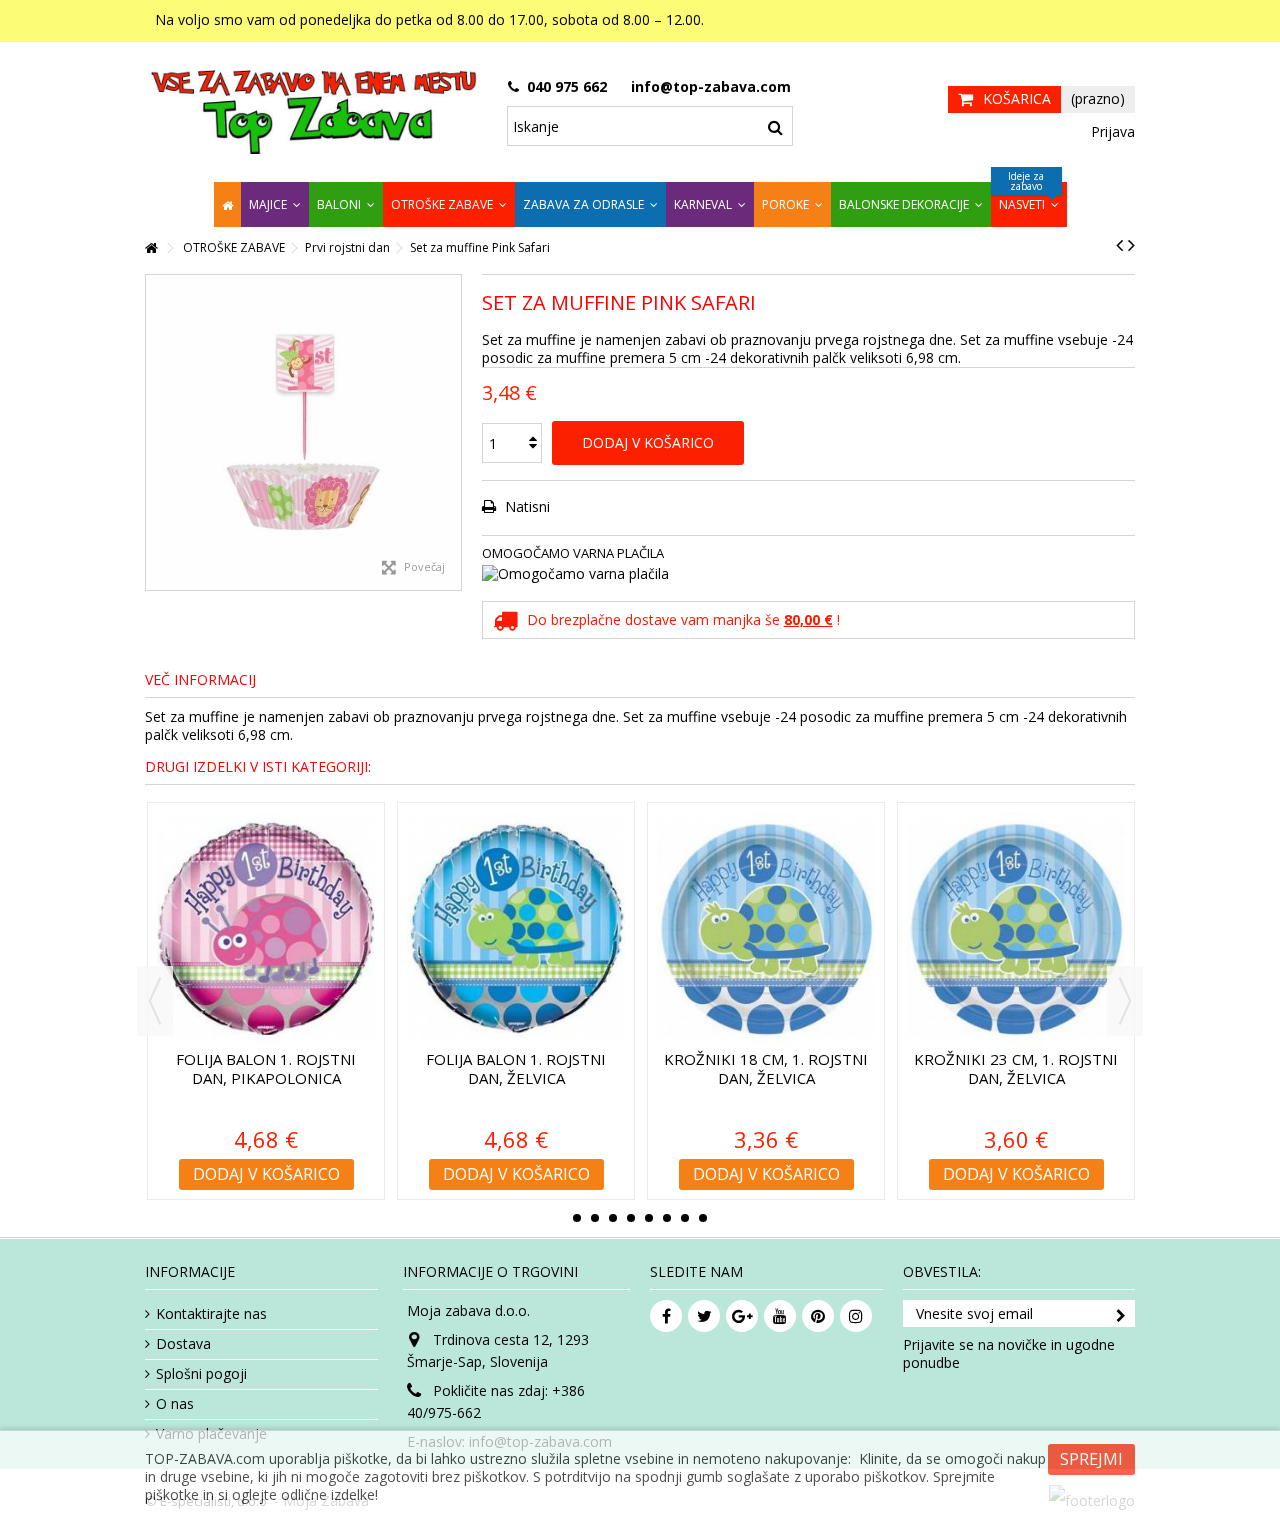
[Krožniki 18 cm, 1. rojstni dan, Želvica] (766, 928)
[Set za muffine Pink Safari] (303, 432)
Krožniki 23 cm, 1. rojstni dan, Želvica (1016, 1068)
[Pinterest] (818, 1316)
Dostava (183, 1344)
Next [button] (1125, 1001)
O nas (175, 1404)
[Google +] (742, 1316)
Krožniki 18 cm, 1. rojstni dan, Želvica (766, 1068)
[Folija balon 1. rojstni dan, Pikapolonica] (266, 928)
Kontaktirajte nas (211, 1314)
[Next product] (1131, 245)
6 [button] (667, 1218)
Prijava (1111, 131)
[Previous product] (1119, 245)
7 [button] (685, 1218)
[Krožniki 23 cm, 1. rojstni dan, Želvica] (1016, 928)
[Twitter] (704, 1316)
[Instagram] (856, 1316)
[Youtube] (780, 1316)
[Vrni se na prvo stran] (151, 248)
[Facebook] (666, 1316)
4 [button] (631, 1218)
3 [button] (613, 1218)
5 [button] (649, 1218)
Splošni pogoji (201, 1374)
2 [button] (595, 1218)
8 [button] (703, 1218)
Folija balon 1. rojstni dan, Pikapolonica (266, 1068)
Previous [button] (155, 1001)
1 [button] (577, 1218)
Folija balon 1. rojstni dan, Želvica (516, 1068)
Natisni (525, 506)
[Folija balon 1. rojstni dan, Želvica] (516, 928)
